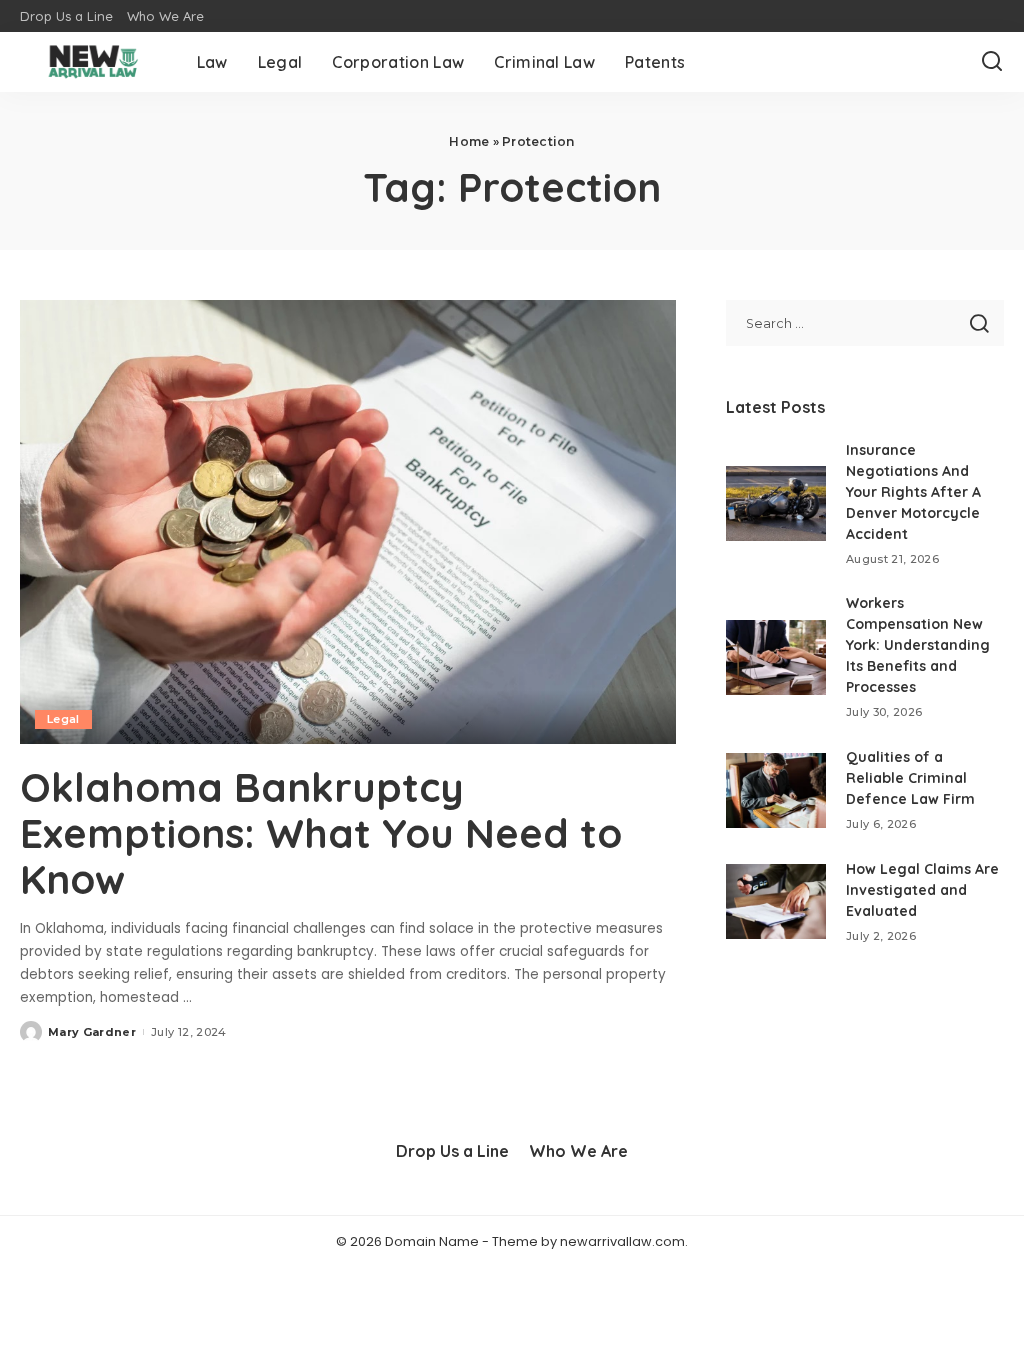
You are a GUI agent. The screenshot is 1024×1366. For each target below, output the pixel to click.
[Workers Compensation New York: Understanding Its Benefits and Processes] (776, 657)
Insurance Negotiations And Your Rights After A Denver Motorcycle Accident (913, 492)
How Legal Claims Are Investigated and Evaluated (922, 890)
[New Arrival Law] (93, 62)
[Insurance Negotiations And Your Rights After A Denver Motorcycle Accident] (776, 503)
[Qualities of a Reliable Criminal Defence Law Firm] (776, 790)
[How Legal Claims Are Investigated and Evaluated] (776, 901)
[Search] (992, 62)
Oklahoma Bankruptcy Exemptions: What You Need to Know (321, 833)
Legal (63, 719)
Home (469, 141)
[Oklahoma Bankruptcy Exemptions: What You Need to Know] (348, 521)
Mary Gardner (92, 1032)
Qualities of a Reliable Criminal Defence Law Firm (910, 778)
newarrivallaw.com (622, 1241)
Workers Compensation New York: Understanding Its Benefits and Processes (918, 645)
